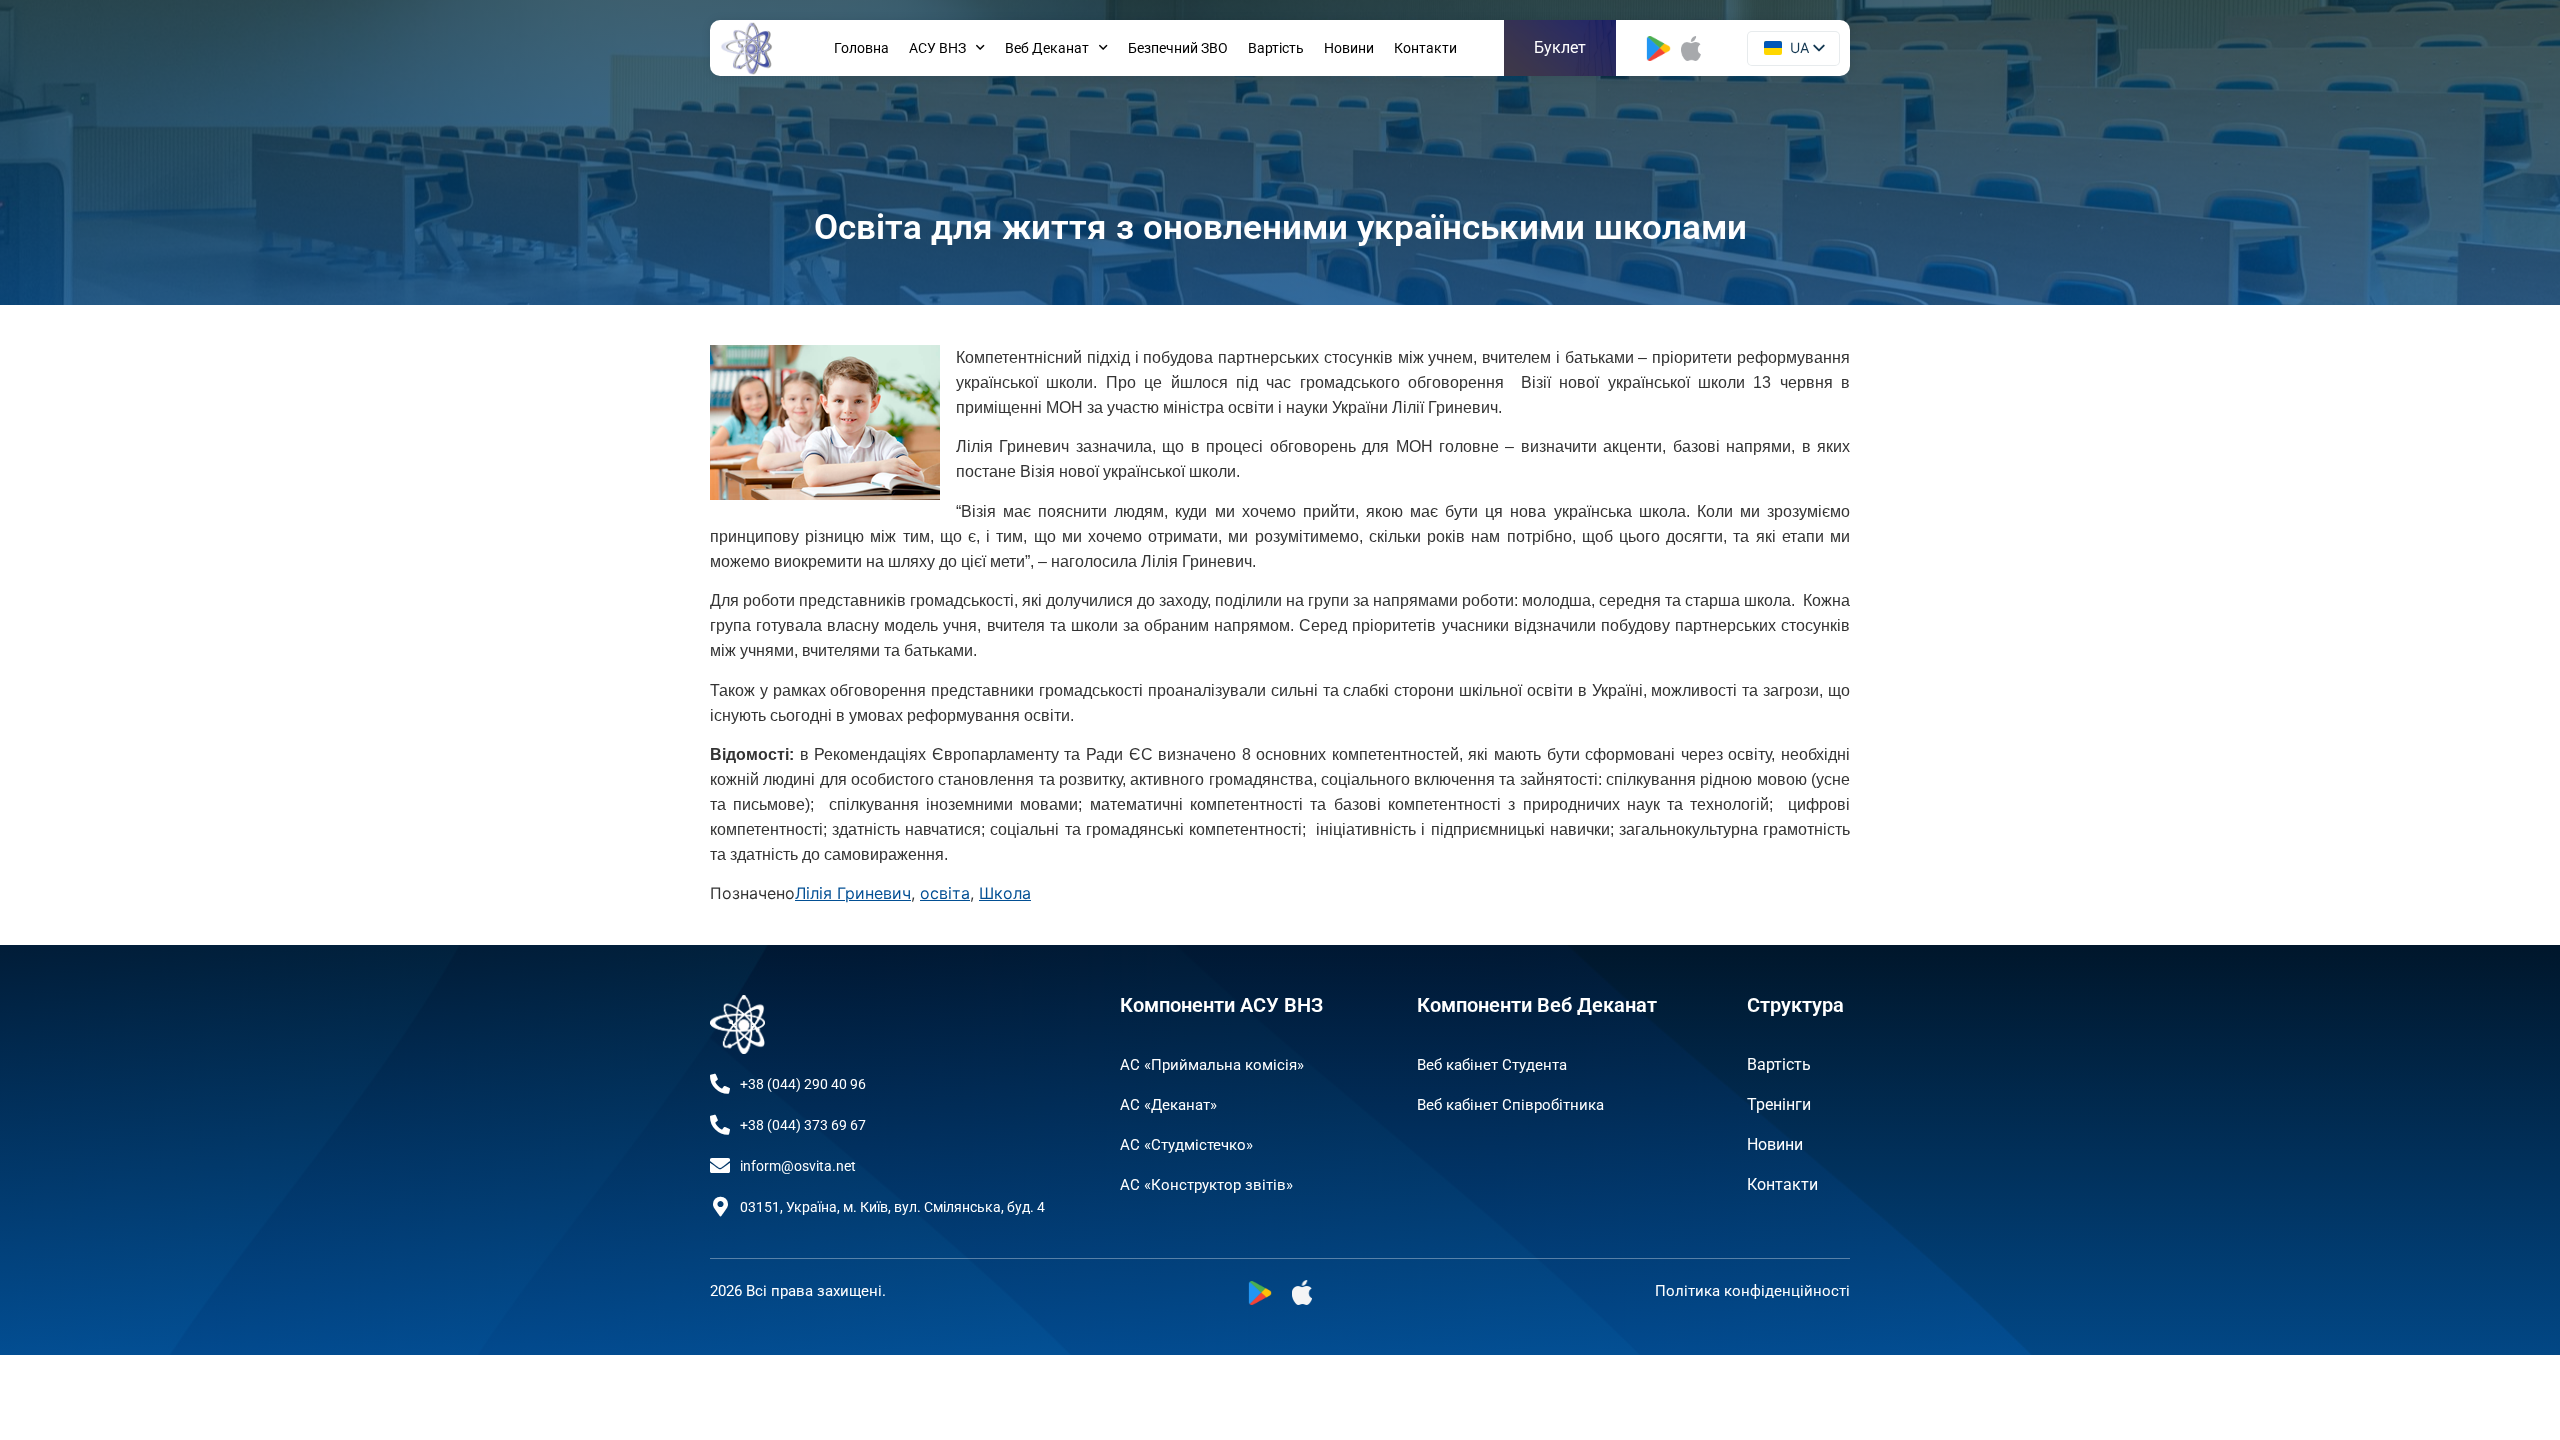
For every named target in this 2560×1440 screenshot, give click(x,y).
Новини (1349, 48)
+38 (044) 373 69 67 (803, 1125)
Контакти (1425, 48)
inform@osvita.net (798, 1166)
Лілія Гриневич (853, 893)
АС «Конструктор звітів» (1206, 1185)
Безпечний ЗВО (1178, 48)
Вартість (1276, 48)
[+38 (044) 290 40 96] (720, 1084)
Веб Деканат (1047, 48)
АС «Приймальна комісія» (1212, 1065)
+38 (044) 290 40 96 (803, 1084)
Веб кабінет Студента (1492, 1065)
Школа (1005, 893)
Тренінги (1779, 1104)
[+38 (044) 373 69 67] (720, 1125)
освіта (945, 893)
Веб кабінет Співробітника (1510, 1105)
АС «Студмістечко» (1186, 1145)
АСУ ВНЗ (937, 48)
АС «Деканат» (1168, 1105)
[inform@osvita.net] (720, 1166)
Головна (861, 48)
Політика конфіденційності (1752, 1291)
